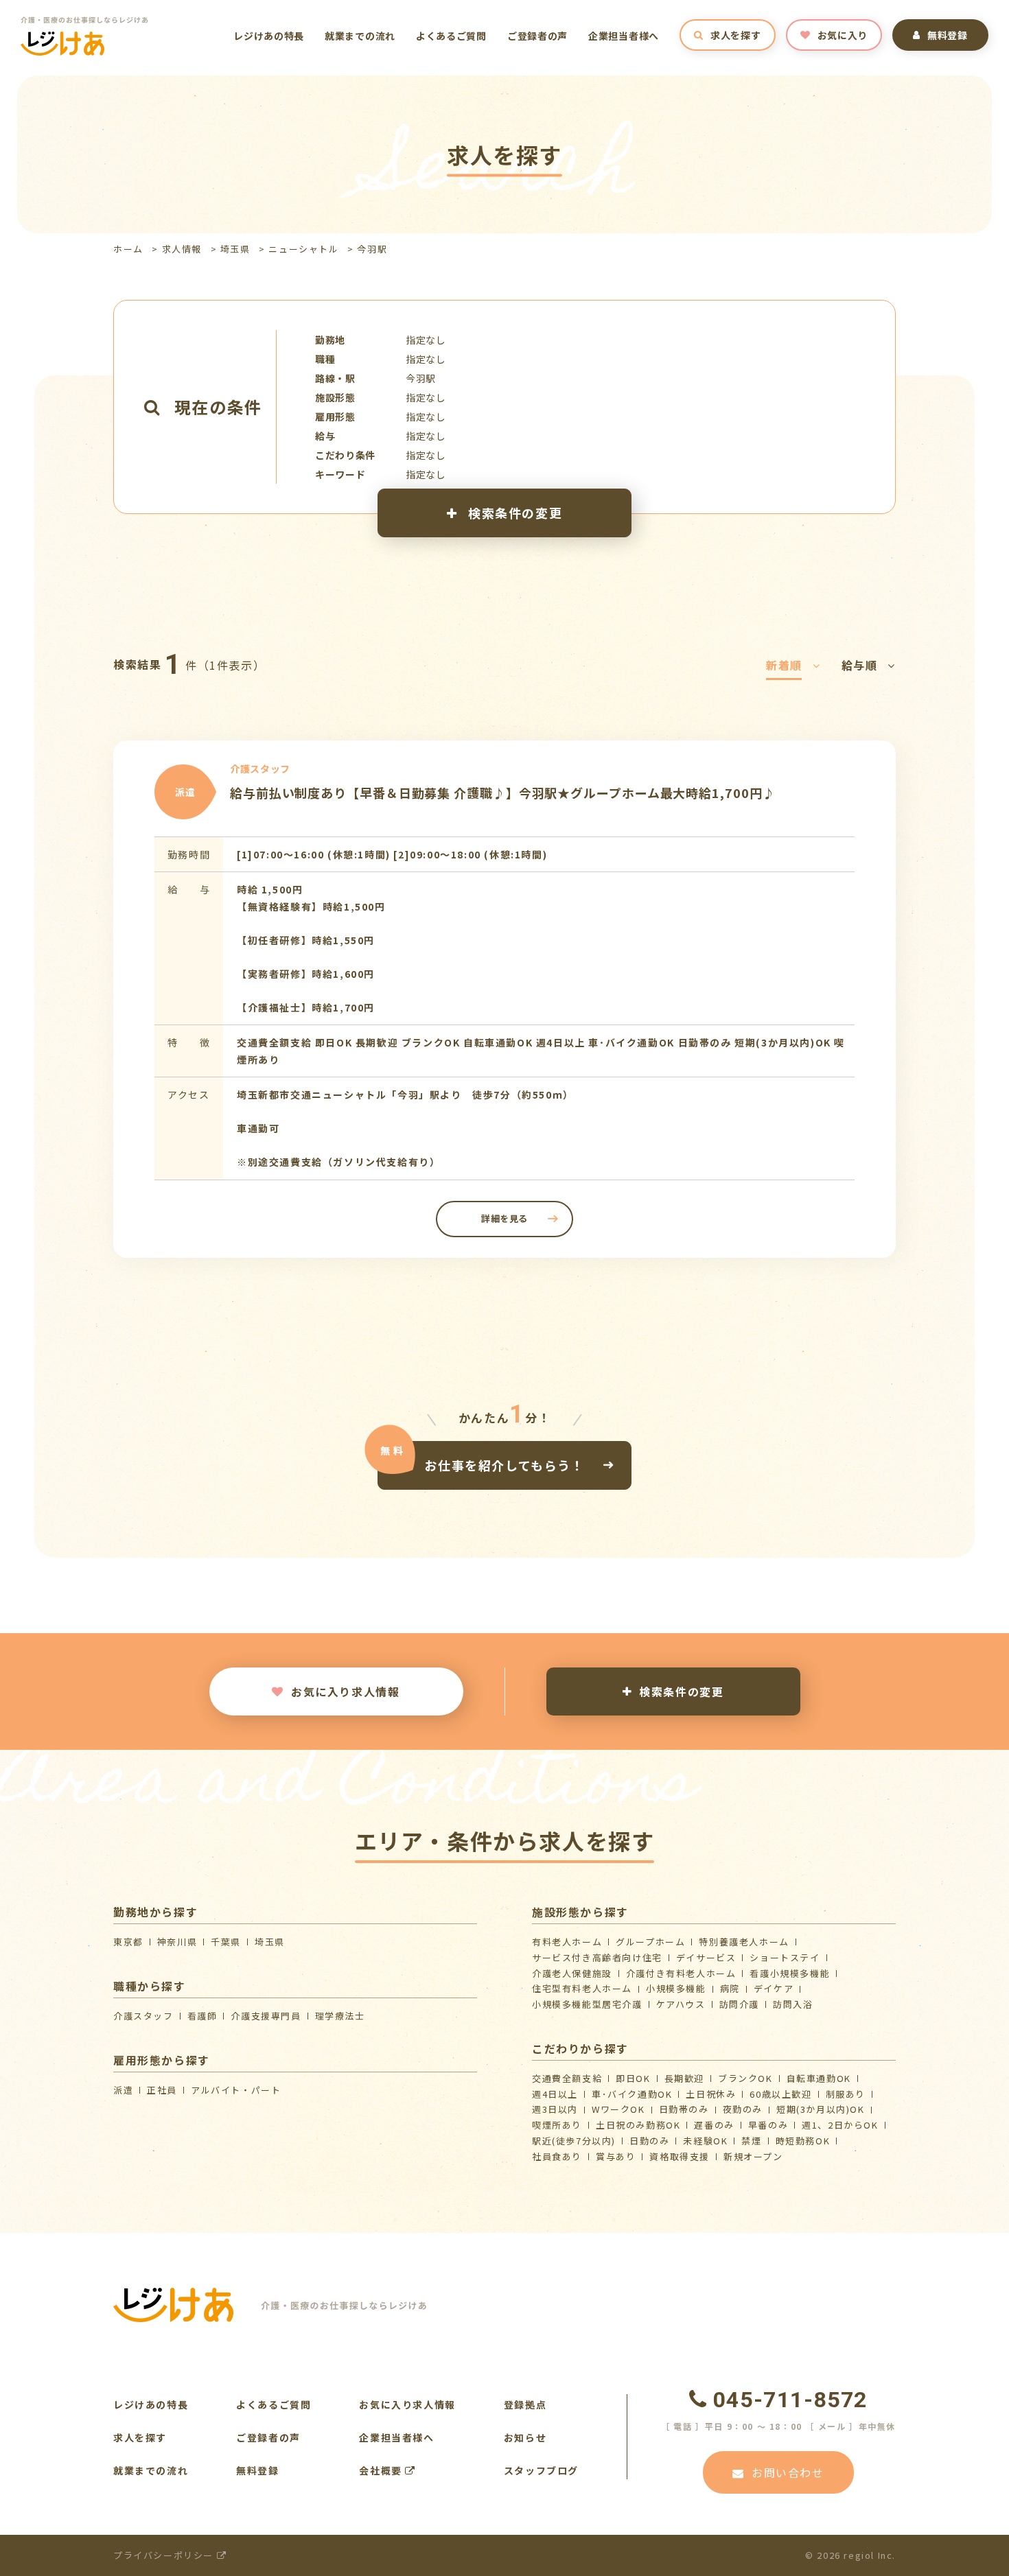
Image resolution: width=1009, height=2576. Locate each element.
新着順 (784, 665)
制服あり (846, 2094)
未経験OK (705, 2141)
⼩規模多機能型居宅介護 (587, 2004)
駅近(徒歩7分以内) (574, 2141)
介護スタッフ (143, 2016)
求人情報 (182, 249)
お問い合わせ (788, 2472)
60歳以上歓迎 (780, 2094)
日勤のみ (649, 2141)
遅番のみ (714, 2125)
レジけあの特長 (269, 36)
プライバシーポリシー (165, 2555)
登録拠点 (525, 2404)
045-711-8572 (790, 2400)
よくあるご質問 (451, 36)
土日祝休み (711, 2094)
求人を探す (736, 35)
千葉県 (226, 1942)
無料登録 (948, 35)
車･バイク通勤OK (632, 2094)
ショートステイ (785, 1957)
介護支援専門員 (266, 2016)
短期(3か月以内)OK (821, 2109)
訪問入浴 (793, 2004)
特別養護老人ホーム (744, 1942)
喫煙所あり (557, 2125)
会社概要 (382, 2470)
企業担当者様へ (624, 36)
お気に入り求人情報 (345, 1691)
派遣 (123, 2090)
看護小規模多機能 (790, 1973)
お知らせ (525, 2437)
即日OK (633, 2078)
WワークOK (618, 2109)
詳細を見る (505, 1218)
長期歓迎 (684, 2078)
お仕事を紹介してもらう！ (504, 1464)
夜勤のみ (743, 2109)
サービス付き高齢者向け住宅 (597, 1957)
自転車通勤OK (819, 2078)
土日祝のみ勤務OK (638, 2125)
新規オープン (753, 2156)
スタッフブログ (541, 2470)
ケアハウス (681, 2004)
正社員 (162, 2090)
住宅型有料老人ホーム (582, 1988)
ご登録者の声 (537, 36)
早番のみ (768, 2125)
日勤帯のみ (684, 2109)
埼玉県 (235, 249)
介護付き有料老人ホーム (681, 1973)
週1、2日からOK (840, 2125)
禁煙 (751, 2141)
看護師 (202, 2016)
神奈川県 (177, 1942)
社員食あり (557, 2156)
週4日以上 (555, 2094)
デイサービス (706, 1957)
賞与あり (616, 2156)
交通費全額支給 (567, 2078)
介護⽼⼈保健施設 (572, 1973)
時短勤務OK (803, 2141)
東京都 (128, 1942)
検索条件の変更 (513, 513)
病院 (730, 1988)
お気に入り (843, 35)
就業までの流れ (360, 36)
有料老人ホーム (567, 1942)
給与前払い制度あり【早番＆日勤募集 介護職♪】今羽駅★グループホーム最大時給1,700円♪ (503, 793)
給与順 (860, 665)
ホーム (128, 249)
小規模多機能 (676, 1988)
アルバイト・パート (236, 2090)
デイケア (774, 1988)
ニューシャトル (303, 249)
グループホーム (650, 1942)
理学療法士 (340, 2016)
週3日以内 (555, 2109)
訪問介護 (739, 2004)
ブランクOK (745, 2078)
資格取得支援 (680, 2156)
